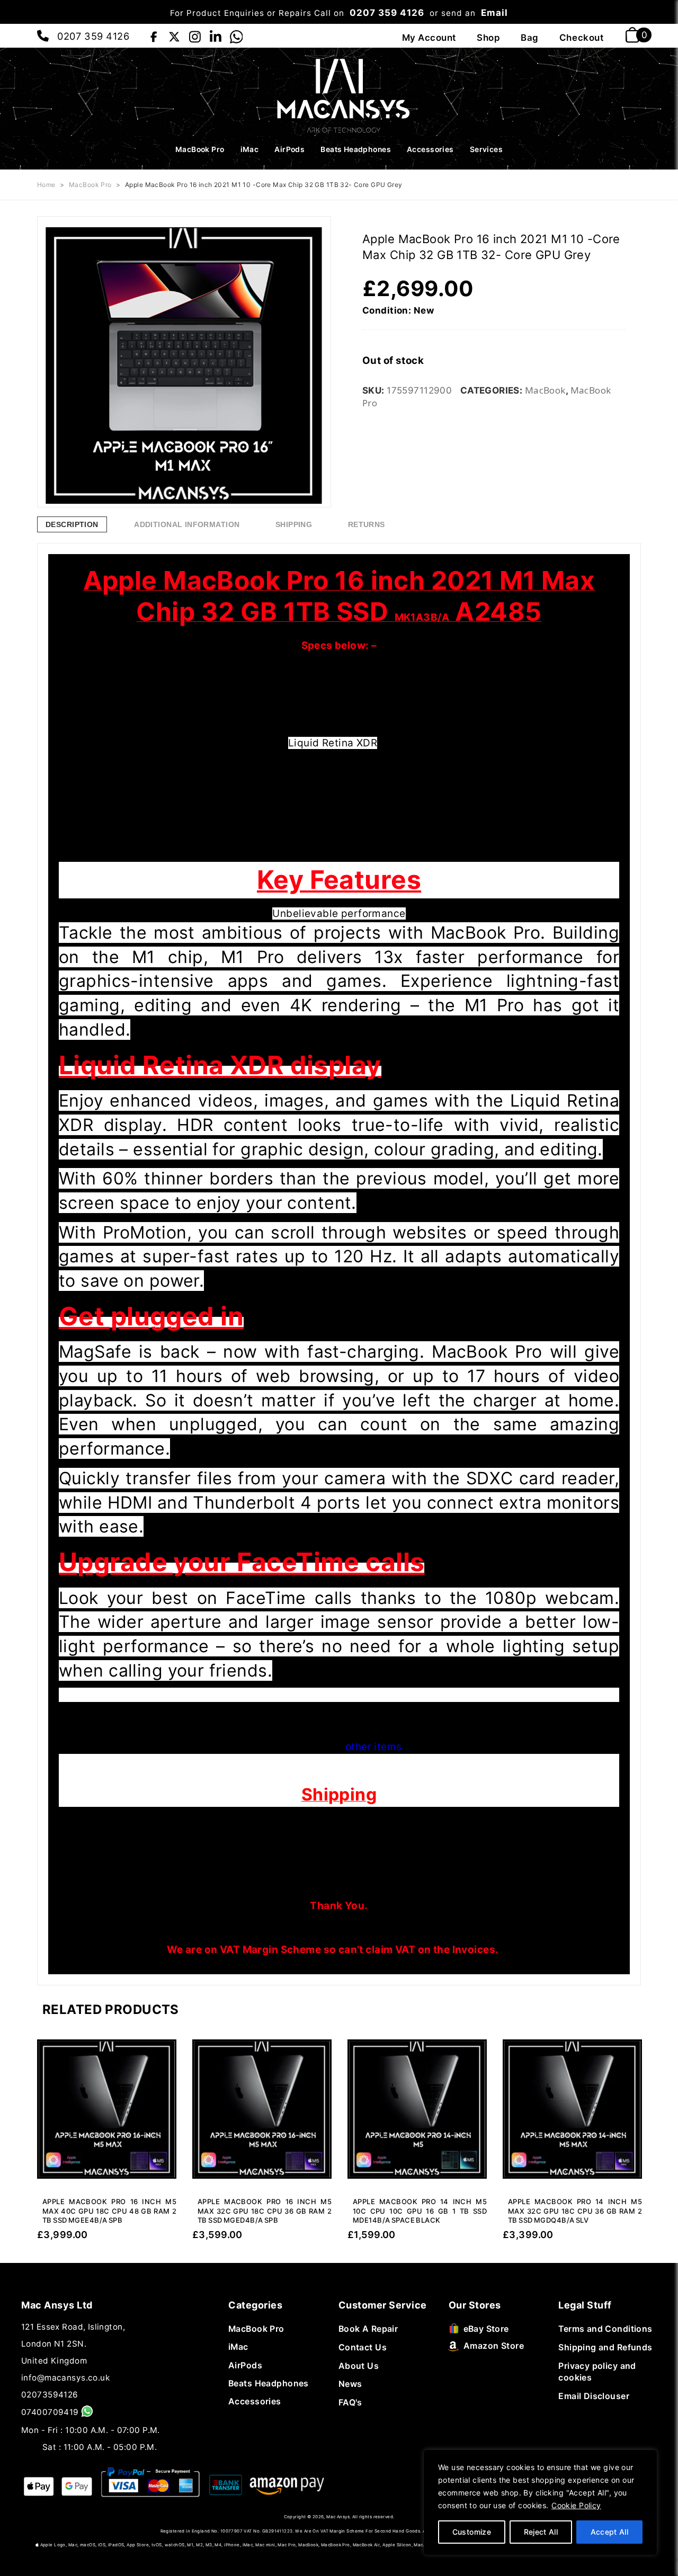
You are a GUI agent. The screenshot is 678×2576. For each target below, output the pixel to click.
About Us (359, 2366)
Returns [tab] (367, 524)
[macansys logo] (339, 95)
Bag (530, 38)
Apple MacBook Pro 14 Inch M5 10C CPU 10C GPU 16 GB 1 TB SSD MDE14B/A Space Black (420, 2211)
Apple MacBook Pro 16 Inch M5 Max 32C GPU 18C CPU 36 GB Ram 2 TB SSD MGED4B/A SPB (265, 2211)
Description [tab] (72, 524)
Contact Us (363, 2347)
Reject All (541, 2532)
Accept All (610, 2532)
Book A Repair (368, 2329)
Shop (488, 38)
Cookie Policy (576, 2505)
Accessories (430, 149)
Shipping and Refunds (605, 2347)
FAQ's (350, 2403)
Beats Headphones (356, 149)
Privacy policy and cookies (597, 2372)
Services (486, 149)
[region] (540, 2502)
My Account (429, 38)
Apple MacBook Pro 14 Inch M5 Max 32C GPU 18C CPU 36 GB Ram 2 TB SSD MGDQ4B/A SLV (575, 2211)
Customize (472, 2532)
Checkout (581, 38)
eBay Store (486, 2329)
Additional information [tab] (187, 524)
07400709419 (50, 2412)
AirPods (289, 149)
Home (46, 185)
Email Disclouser (594, 2396)
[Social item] (153, 35)
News (350, 2384)
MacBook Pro (200, 149)
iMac (250, 149)
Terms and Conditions (605, 2329)
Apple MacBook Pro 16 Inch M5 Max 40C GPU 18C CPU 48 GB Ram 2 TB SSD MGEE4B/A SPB (109, 2211)
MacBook (545, 390)
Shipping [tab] (294, 524)
